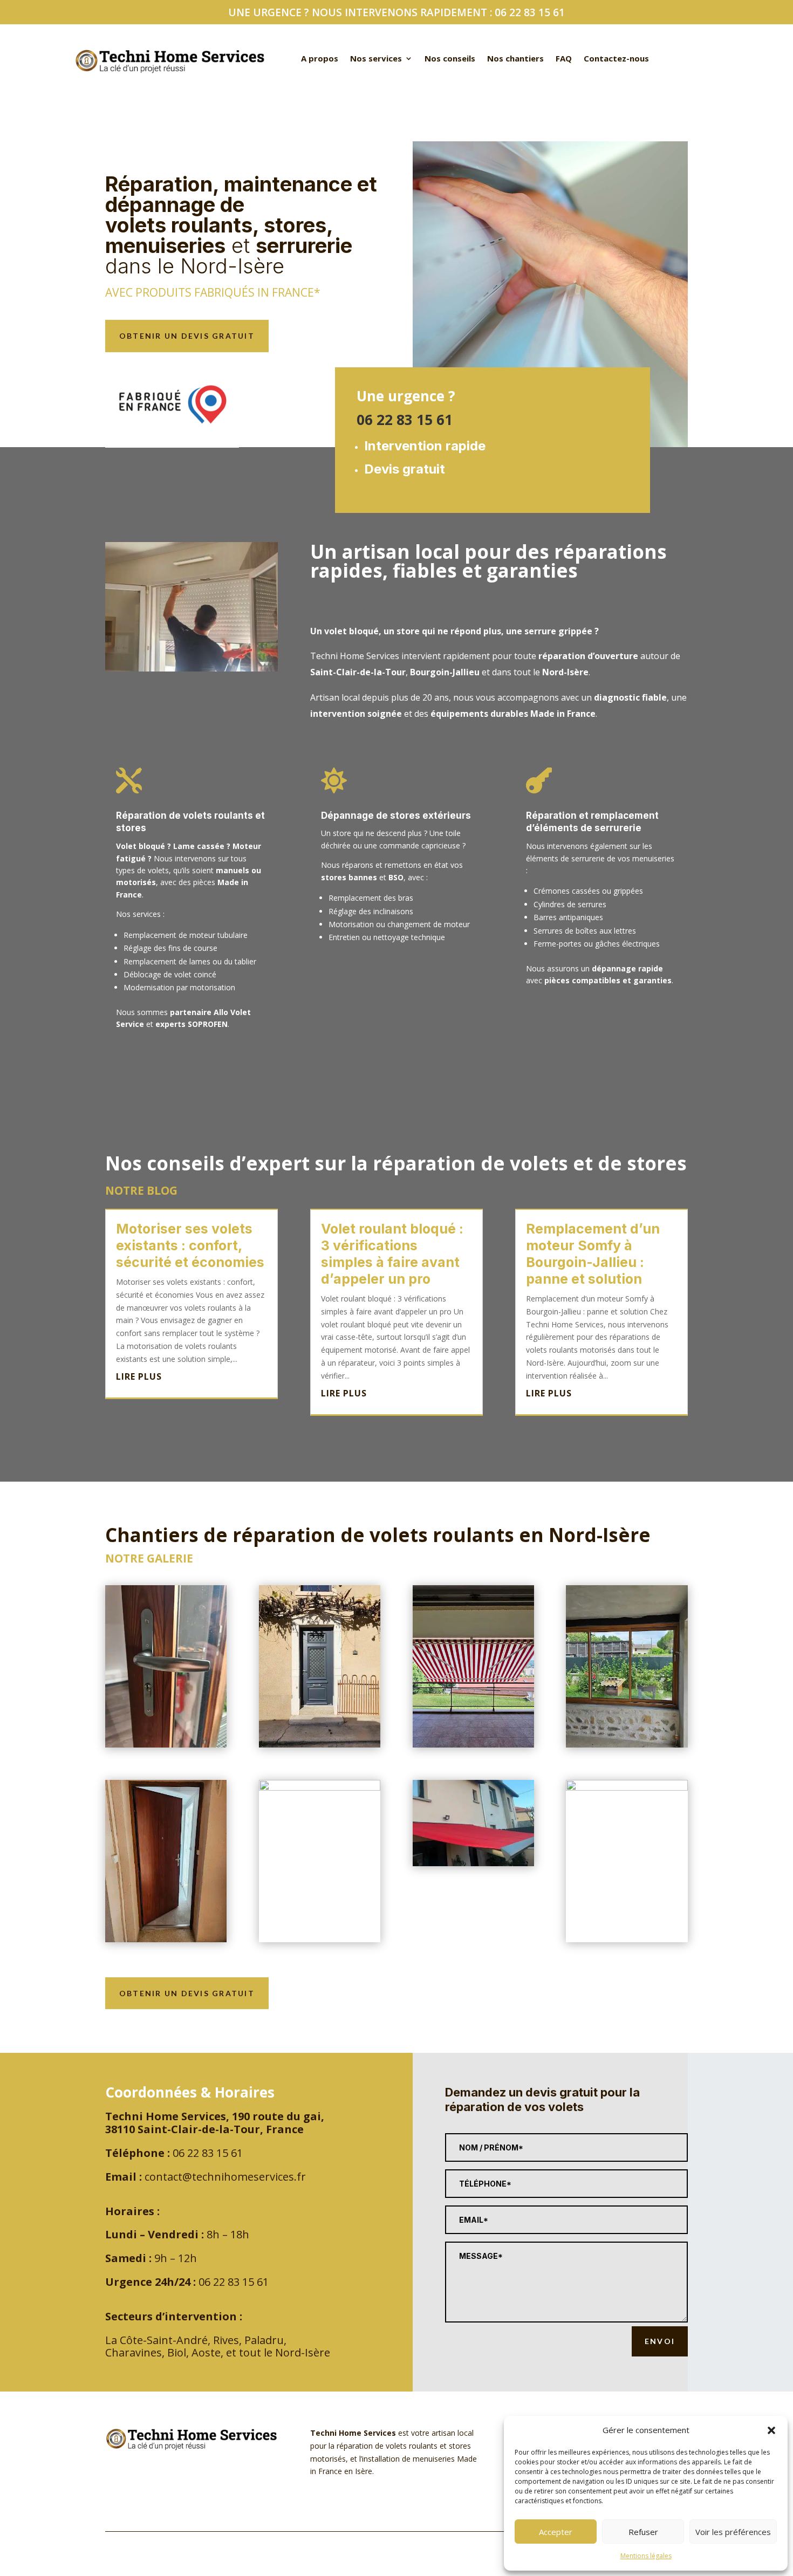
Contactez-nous (616, 59)
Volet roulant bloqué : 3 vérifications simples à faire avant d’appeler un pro (392, 1254)
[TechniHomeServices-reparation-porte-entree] (166, 1939)
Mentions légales (646, 2556)
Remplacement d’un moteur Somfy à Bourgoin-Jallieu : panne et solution (593, 1254)
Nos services (376, 59)
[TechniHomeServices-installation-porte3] (320, 1788)
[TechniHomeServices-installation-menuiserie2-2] (627, 1788)
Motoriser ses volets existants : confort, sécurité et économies (190, 1245)
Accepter (556, 2532)
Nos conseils (450, 59)
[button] (771, 2430)
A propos (320, 59)
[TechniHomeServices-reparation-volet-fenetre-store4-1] (627, 1745)
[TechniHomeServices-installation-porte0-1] (320, 1745)
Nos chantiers (515, 59)
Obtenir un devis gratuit (187, 336)
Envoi (660, 2341)
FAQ (564, 59)
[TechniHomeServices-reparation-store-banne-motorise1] (473, 1863)
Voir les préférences (733, 2532)
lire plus (139, 1376)
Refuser (643, 2532)
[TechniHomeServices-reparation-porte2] (166, 1745)
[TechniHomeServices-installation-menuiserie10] (473, 1745)
